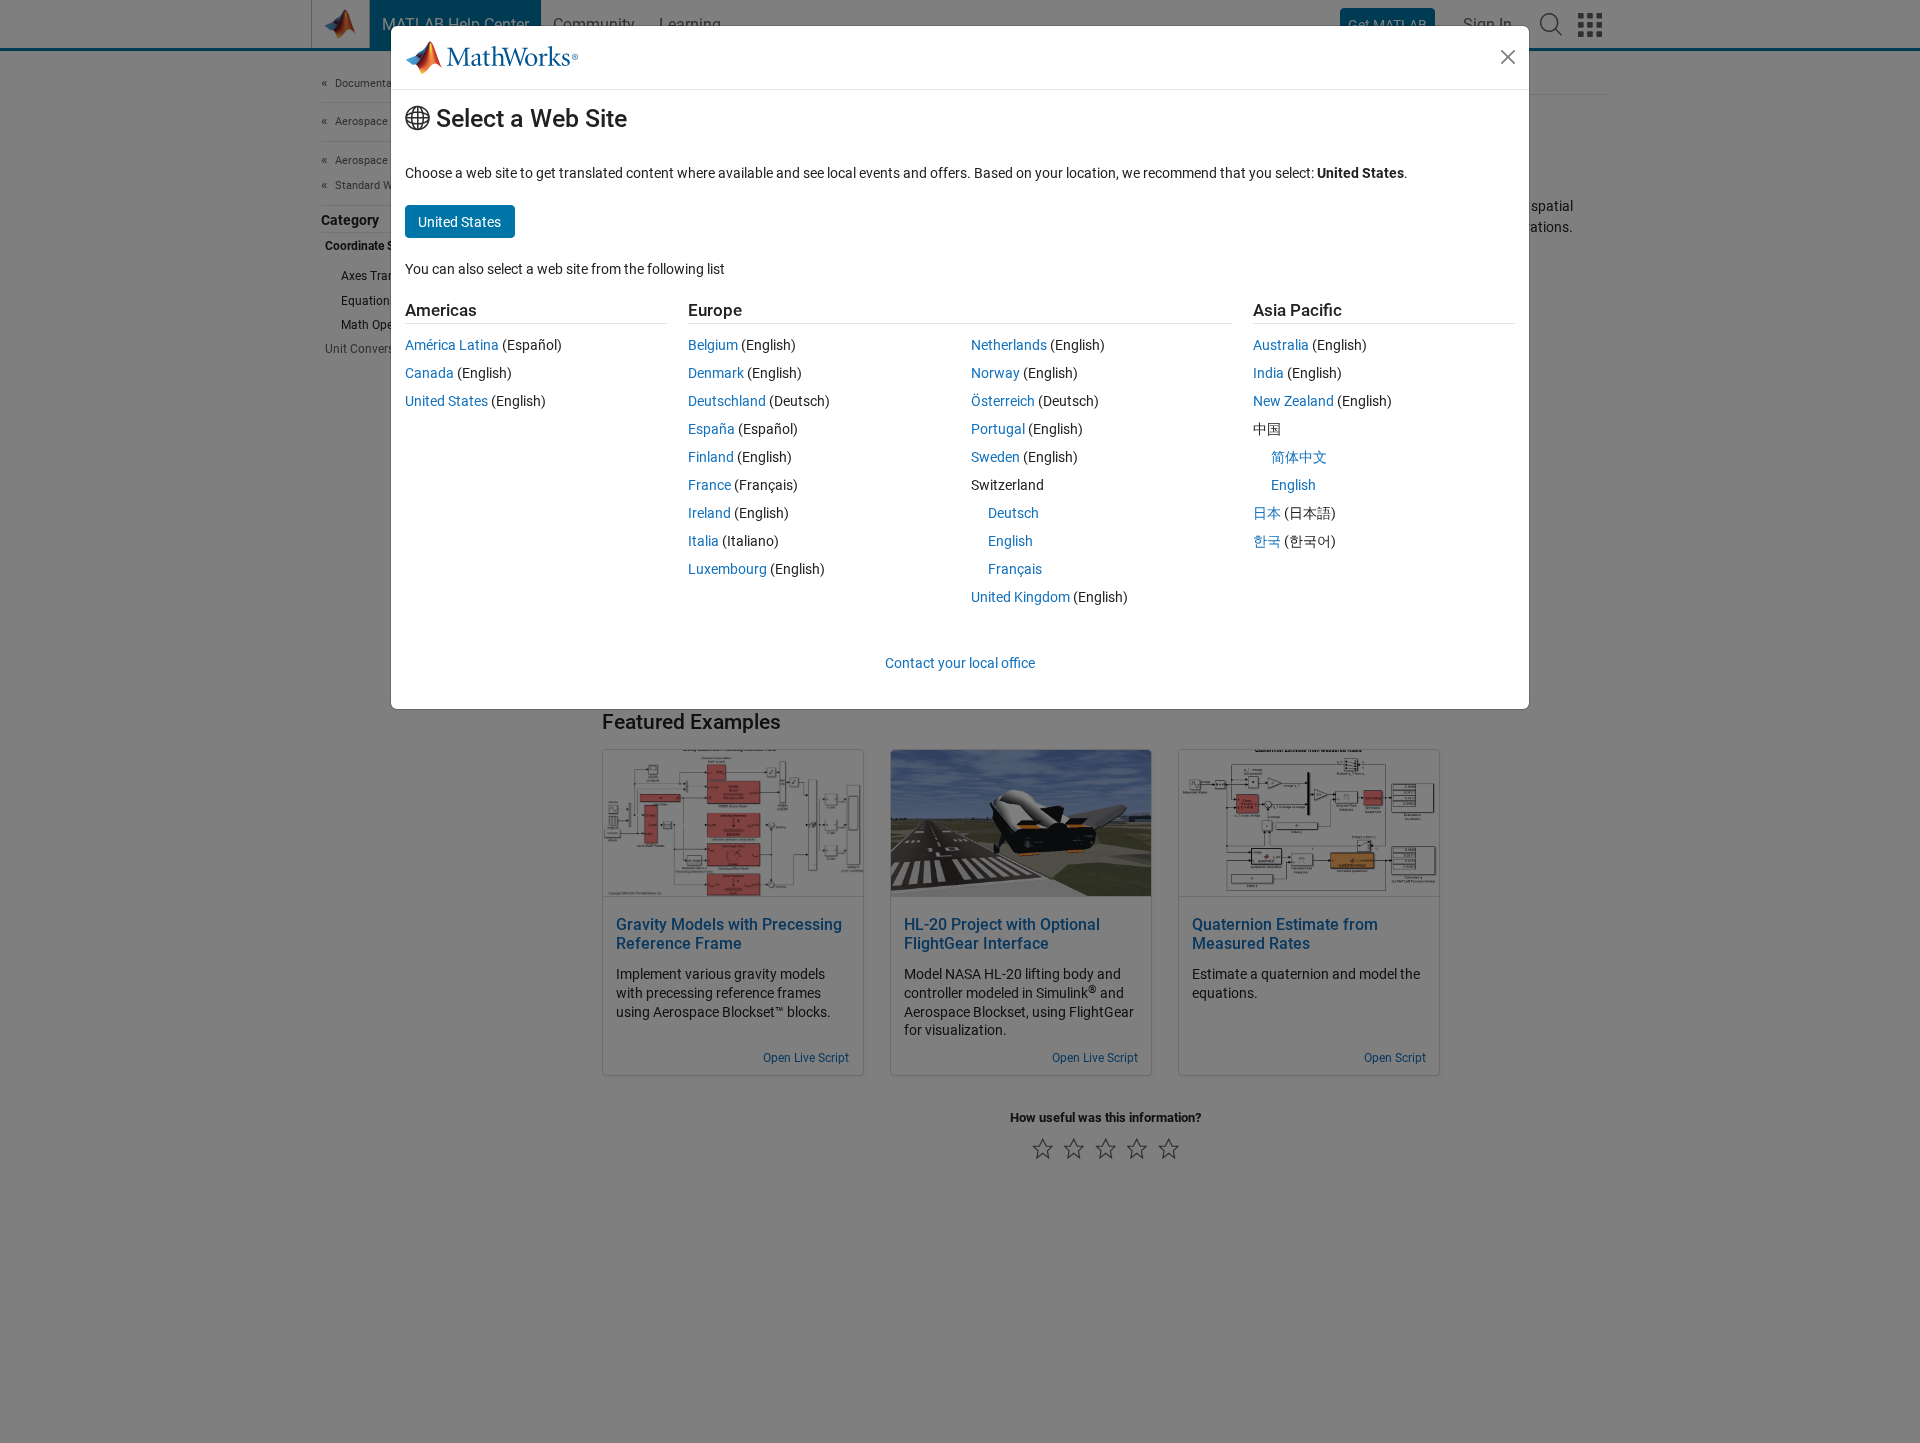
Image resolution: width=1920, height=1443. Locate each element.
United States (446, 401)
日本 (1267, 513)
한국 (1267, 541)
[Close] (1508, 57)
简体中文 (1299, 457)
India (1268, 373)
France (709, 485)
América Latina (452, 345)
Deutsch (1013, 513)
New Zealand (1293, 401)
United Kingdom (1020, 597)
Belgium (713, 345)
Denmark (716, 373)
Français (1015, 569)
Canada (429, 373)
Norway (995, 373)
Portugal (998, 429)
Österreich (1003, 401)
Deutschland (727, 401)
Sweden (995, 457)
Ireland (709, 513)
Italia (703, 541)
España (711, 429)
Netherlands (1009, 345)
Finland (711, 457)
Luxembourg (727, 569)
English (1010, 541)
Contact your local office (960, 663)
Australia (1281, 345)
